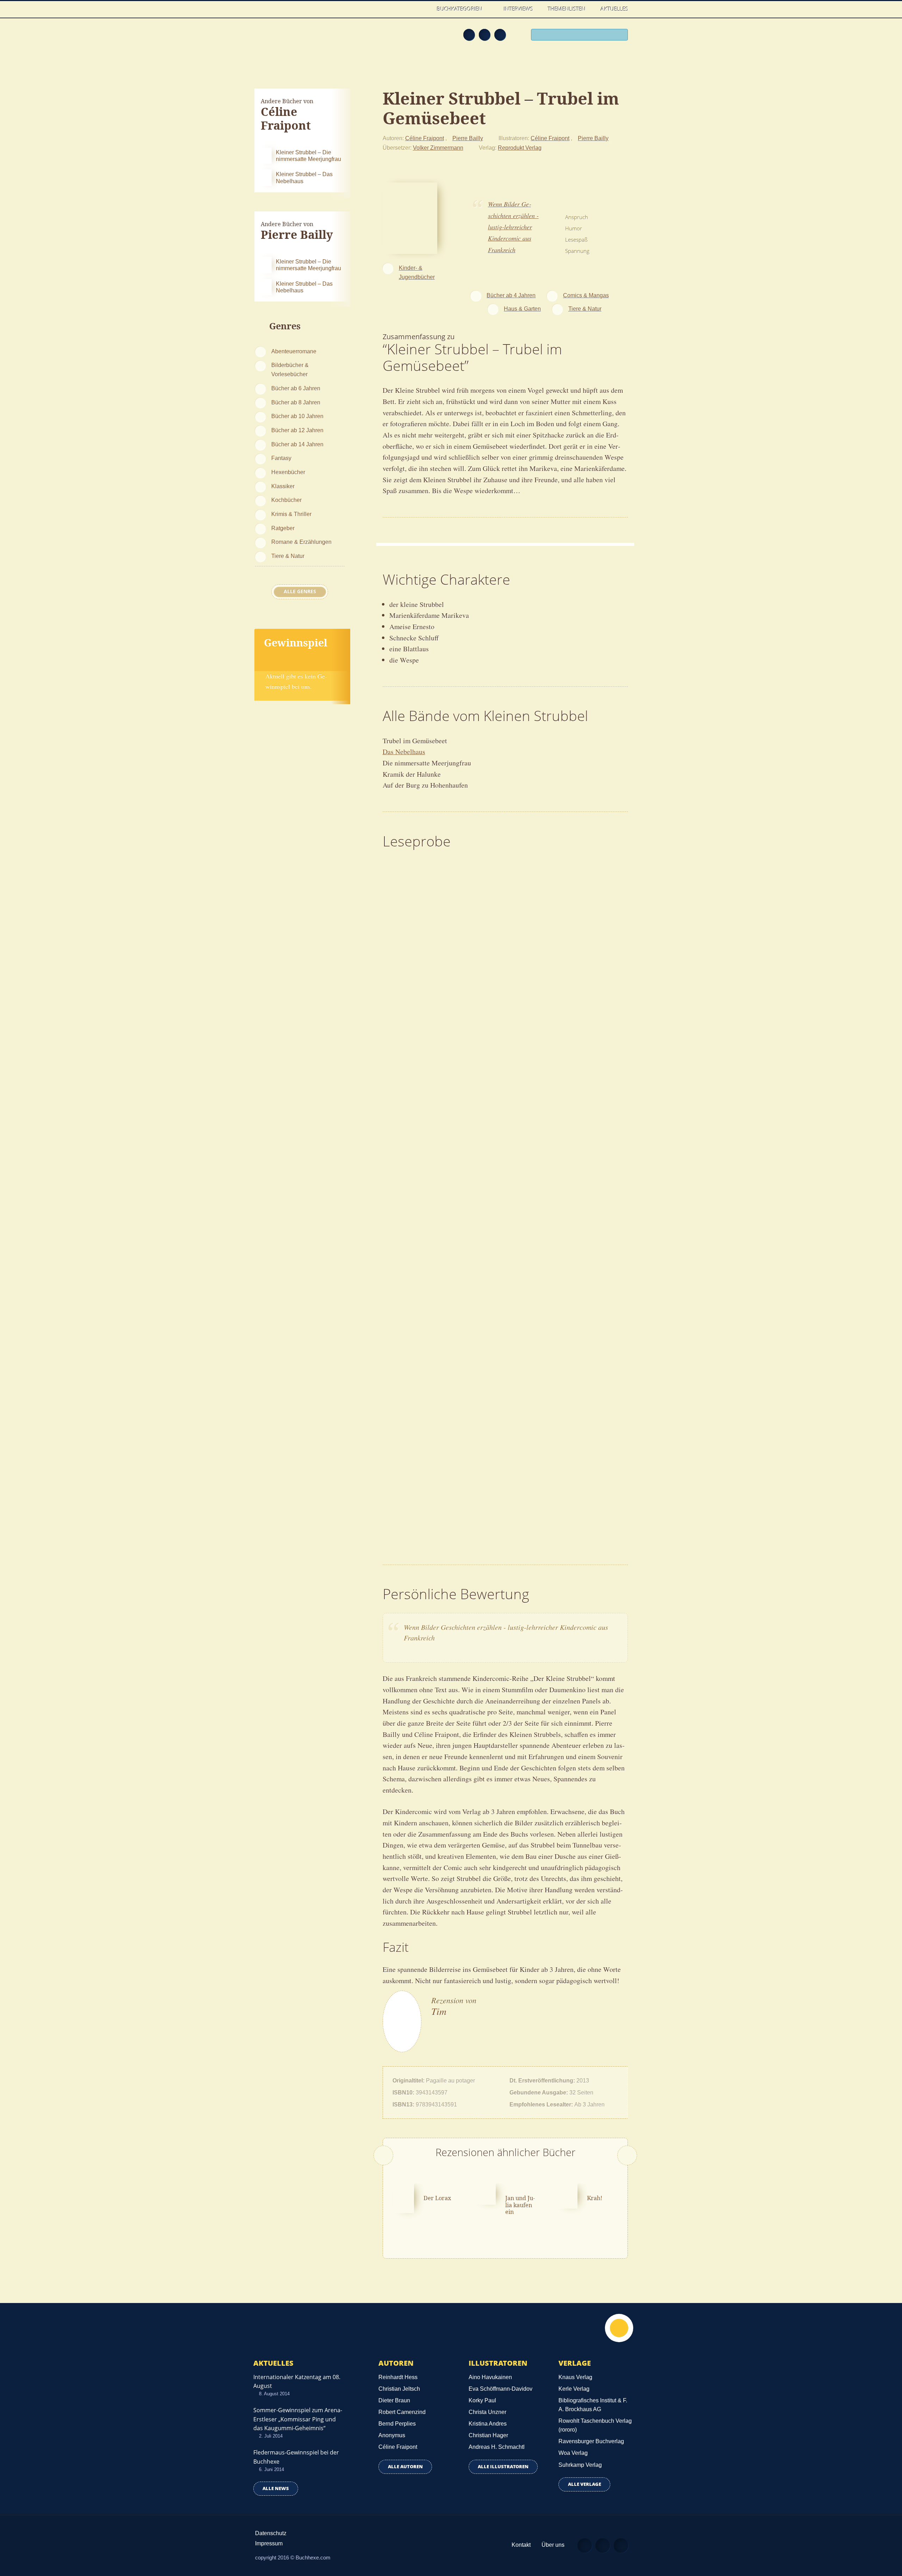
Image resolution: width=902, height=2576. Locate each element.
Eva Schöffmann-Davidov (501, 2389)
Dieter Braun (394, 2400)
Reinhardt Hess (398, 2377)
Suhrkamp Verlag (580, 2465)
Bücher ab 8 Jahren (296, 402)
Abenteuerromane (294, 351)
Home (422, 9)
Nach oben (619, 2328)
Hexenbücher (288, 472)
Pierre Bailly (468, 138)
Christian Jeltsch (399, 2389)
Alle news (276, 2488)
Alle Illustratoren (503, 2467)
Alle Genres (300, 591)
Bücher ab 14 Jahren (297, 444)
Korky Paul (482, 2400)
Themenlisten (567, 9)
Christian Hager (488, 2435)
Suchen (620, 36)
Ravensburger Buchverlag (591, 2441)
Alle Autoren (405, 2467)
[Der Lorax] (403, 2197)
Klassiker (283, 486)
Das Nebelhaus (404, 752)
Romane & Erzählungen (301, 542)
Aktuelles (614, 9)
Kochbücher (286, 500)
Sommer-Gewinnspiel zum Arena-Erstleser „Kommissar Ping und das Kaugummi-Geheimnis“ (298, 2419)
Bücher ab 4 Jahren (511, 295)
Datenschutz (271, 2533)
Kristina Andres (488, 2424)
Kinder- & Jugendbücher (417, 272)
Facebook (484, 35)
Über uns (553, 2545)
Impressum (269, 2543)
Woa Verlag (573, 2453)
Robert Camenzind (402, 2412)
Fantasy (281, 458)
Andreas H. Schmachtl (497, 2447)
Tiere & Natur (288, 556)
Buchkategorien (460, 9)
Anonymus (392, 2435)
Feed (469, 35)
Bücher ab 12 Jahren (297, 430)
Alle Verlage (585, 2484)
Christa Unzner (487, 2412)
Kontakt (521, 2545)
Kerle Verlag (574, 2389)
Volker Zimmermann (438, 148)
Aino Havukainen (490, 2377)
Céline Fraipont (425, 138)
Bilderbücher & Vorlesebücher (290, 370)
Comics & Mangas (586, 295)
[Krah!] (567, 2195)
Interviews (518, 9)
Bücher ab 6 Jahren (296, 388)
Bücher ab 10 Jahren (297, 416)
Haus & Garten (522, 309)
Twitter (500, 35)
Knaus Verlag (575, 2377)
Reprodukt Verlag (520, 148)
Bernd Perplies (397, 2424)
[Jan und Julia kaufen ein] (485, 2193)
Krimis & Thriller (291, 514)
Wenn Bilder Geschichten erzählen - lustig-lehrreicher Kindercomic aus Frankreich (513, 227)
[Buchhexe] (301, 39)
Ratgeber (283, 528)
